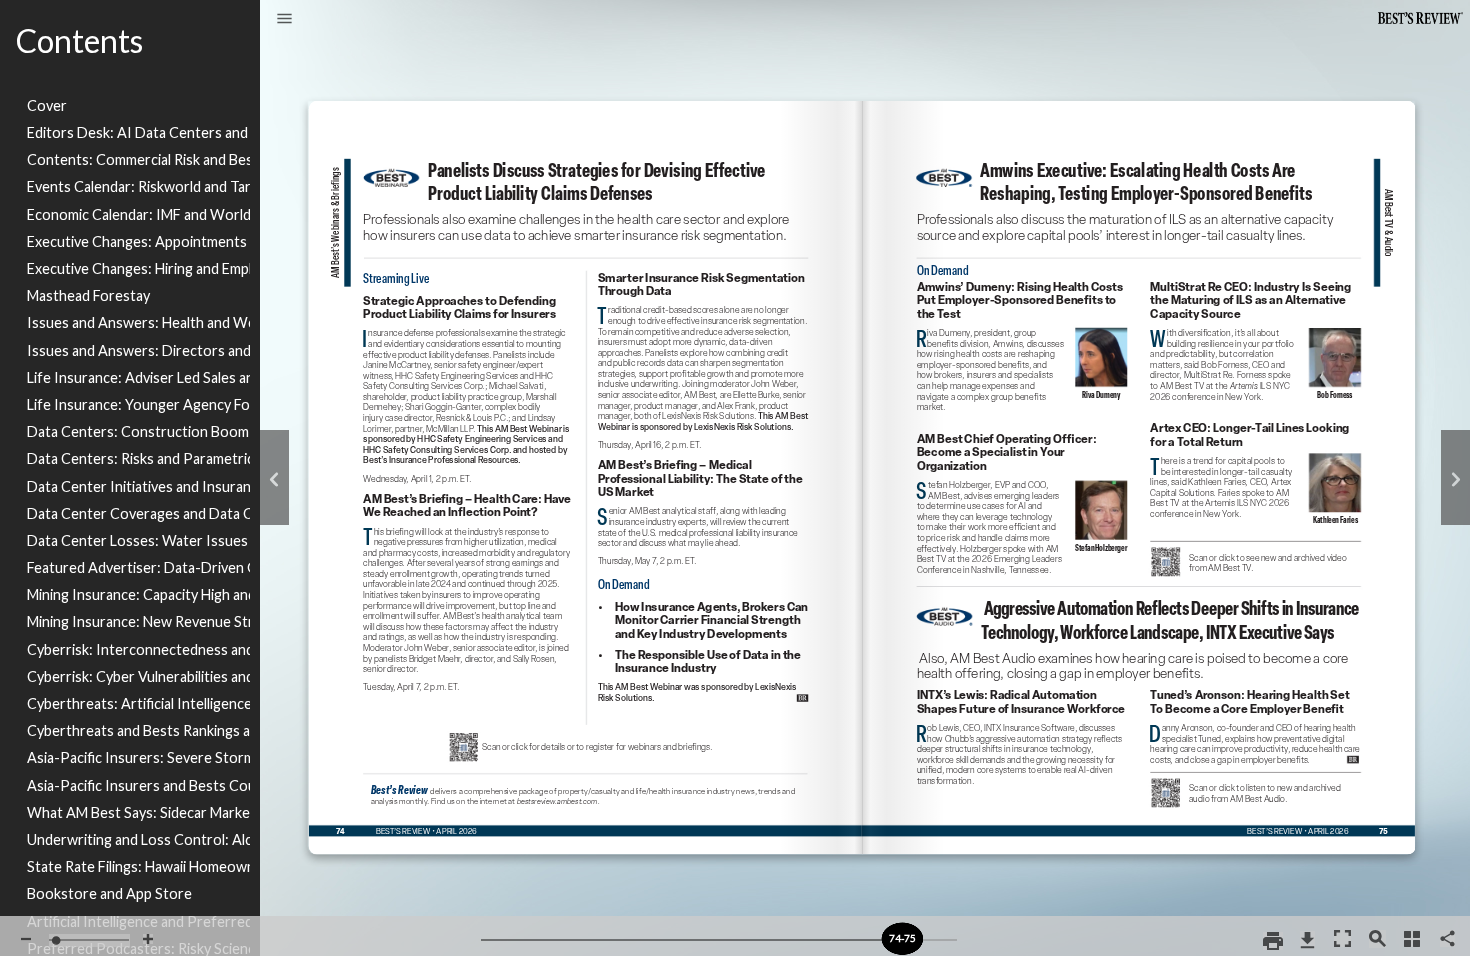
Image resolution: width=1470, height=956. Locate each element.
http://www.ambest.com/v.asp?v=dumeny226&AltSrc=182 (1025, 284)
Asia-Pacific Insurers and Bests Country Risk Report (138, 785)
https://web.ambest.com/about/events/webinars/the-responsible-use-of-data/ (709, 649)
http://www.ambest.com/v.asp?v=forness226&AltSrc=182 (1257, 280)
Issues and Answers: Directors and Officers (138, 350)
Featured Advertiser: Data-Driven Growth (138, 567)
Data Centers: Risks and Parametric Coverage (138, 458)
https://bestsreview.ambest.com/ (399, 788)
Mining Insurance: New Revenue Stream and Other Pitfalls (138, 621)
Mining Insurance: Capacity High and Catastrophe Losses (138, 594)
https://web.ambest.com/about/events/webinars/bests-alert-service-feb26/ (709, 598)
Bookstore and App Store (109, 893)
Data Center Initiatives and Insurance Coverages (138, 486)
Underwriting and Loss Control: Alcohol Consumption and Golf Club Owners (138, 839)
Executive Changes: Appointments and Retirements (138, 241)
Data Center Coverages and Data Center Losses (138, 513)
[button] (284, 20)
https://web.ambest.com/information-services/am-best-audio (1254, 778)
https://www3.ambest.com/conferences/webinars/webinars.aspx (391, 175)
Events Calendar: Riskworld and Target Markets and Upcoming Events (138, 186)
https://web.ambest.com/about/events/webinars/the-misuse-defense (467, 297)
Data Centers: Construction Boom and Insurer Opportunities (138, 431)
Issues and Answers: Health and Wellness (138, 322)
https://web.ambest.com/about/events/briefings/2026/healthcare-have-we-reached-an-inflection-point (469, 498)
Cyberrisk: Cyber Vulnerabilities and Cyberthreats (138, 676)
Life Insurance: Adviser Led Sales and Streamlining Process (138, 377)
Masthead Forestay (88, 295)
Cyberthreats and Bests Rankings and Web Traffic (138, 730)
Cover (47, 105)
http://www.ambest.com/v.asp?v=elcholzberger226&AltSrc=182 (1024, 432)
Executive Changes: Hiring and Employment (138, 268)
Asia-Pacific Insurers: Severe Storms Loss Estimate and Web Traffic (138, 757)
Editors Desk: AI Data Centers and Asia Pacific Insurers (138, 132)
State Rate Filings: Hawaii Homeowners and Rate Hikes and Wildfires (138, 866)
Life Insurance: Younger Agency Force (138, 404)
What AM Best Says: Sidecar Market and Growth (138, 812)
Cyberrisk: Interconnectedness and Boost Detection (138, 649)
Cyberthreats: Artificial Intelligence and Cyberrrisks (138, 703)
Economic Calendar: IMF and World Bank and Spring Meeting (138, 214)
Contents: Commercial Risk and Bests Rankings (138, 159)
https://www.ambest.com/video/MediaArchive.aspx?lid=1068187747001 (1255, 548)
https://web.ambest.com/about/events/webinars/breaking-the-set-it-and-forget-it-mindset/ (707, 276)
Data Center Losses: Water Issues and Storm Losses (138, 540)
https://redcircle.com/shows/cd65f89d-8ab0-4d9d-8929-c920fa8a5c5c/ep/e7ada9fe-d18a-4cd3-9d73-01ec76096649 (1022, 694)
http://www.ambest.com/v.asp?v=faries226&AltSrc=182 (1256, 425)
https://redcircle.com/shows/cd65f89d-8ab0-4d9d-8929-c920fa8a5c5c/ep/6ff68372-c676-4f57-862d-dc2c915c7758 (1257, 691)
